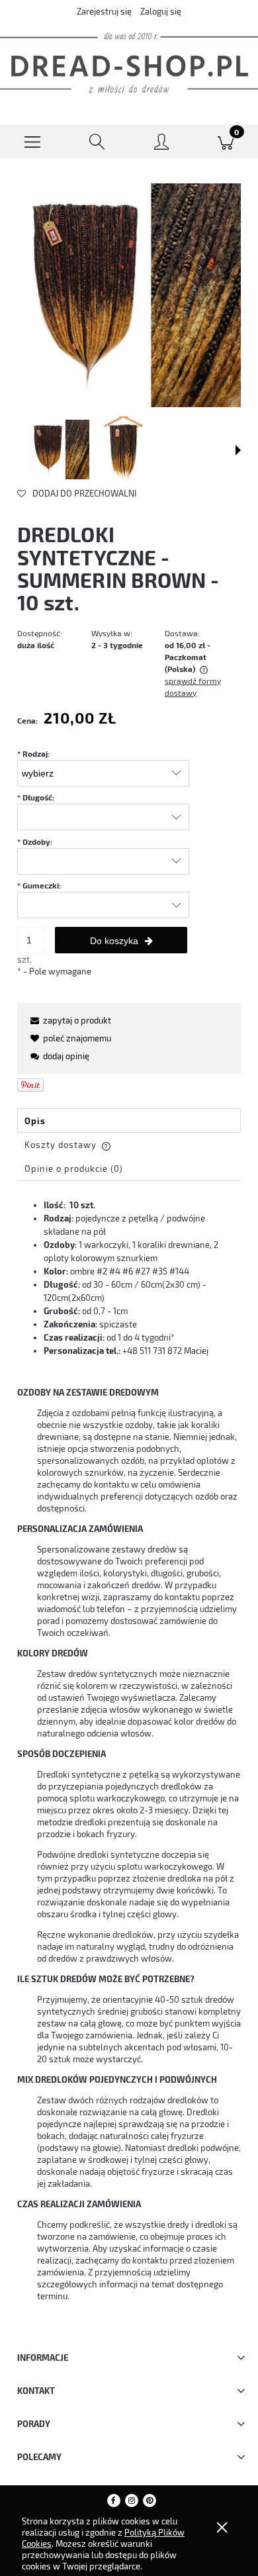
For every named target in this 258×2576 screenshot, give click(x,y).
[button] (32, 142)
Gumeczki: (39, 885)
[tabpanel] (129, 1760)
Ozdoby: (35, 841)
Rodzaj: (33, 753)
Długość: (36, 797)
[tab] (129, 1121)
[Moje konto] (161, 144)
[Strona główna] (129, 63)
